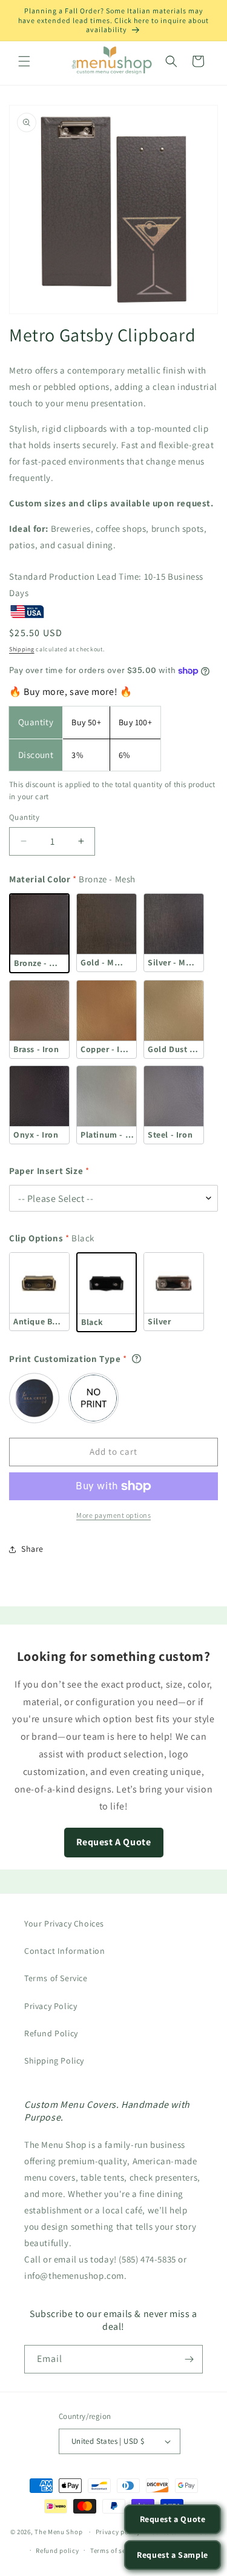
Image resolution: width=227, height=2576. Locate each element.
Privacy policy (118, 2532)
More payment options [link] (113, 1515)
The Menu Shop (58, 2532)
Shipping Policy (54, 2061)
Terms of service (116, 2551)
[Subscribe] (189, 2359)
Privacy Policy (51, 2006)
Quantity (24, 817)
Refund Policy (51, 2033)
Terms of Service (56, 1978)
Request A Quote (114, 1842)
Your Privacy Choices (64, 1924)
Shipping (22, 649)
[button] (24, 61)
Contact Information (64, 1951)
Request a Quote (173, 2519)
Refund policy (57, 2551)
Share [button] (32, 1549)
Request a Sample (173, 2555)
